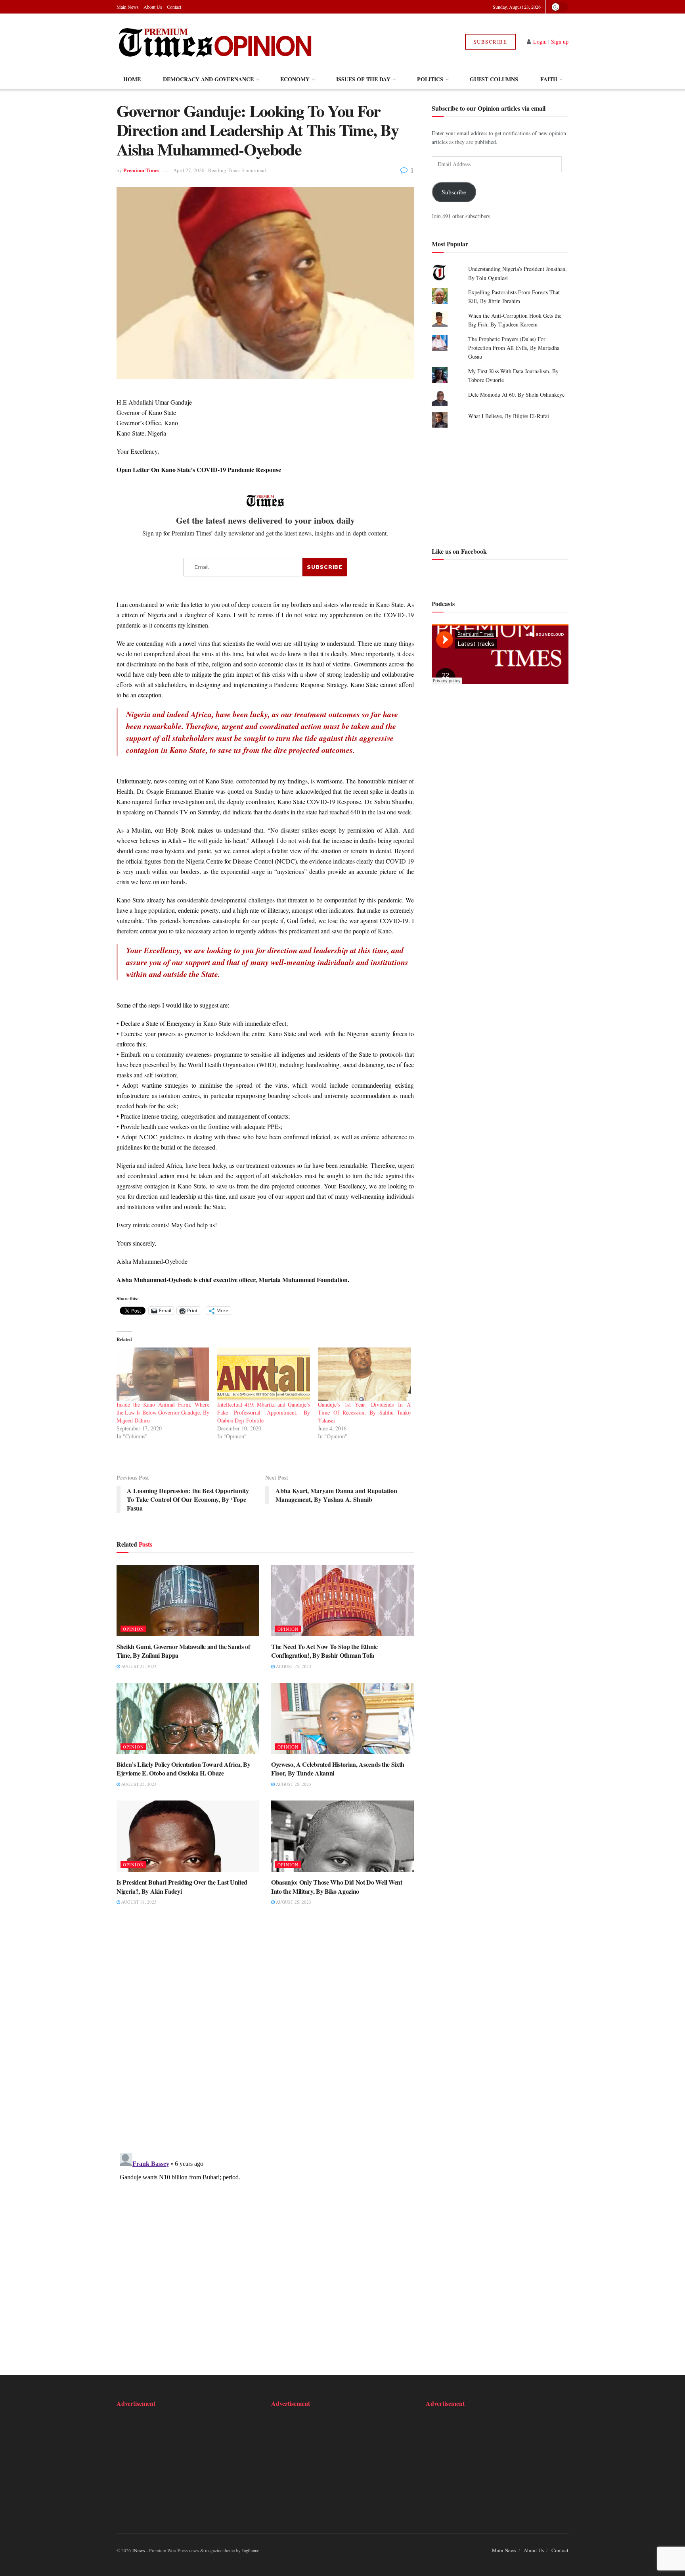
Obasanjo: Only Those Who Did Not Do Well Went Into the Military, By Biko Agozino (337, 1886)
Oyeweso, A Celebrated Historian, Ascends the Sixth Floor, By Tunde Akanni (338, 1769)
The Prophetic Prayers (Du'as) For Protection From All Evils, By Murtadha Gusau (514, 348)
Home (132, 79)
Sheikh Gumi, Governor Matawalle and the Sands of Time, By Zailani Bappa (183, 1651)
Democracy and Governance (208, 79)
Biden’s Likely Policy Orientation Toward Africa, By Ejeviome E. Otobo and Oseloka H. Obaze (184, 1769)
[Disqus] (265, 2035)
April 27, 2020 (189, 170)
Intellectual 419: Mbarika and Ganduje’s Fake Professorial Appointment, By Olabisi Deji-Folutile (264, 1412)
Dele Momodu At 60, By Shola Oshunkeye (516, 394)
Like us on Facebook (459, 551)
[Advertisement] (500, 486)
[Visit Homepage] (215, 42)
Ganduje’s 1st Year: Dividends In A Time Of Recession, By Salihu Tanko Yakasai (364, 1412)
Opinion (133, 1629)
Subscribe (491, 42)
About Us (153, 7)
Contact (174, 7)
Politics (430, 79)
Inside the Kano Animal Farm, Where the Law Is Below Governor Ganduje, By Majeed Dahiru (163, 1412)
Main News (128, 7)
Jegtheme (251, 2550)
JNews (139, 2550)
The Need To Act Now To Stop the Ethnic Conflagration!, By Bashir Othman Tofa (324, 1651)
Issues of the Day (363, 79)
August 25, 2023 (138, 1666)
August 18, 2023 (138, 1902)
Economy (295, 79)
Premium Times (141, 170)
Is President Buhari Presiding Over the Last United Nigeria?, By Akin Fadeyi (182, 1886)
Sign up (560, 41)
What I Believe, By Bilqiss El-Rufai (509, 416)
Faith (549, 79)
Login (540, 41)
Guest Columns (494, 79)
